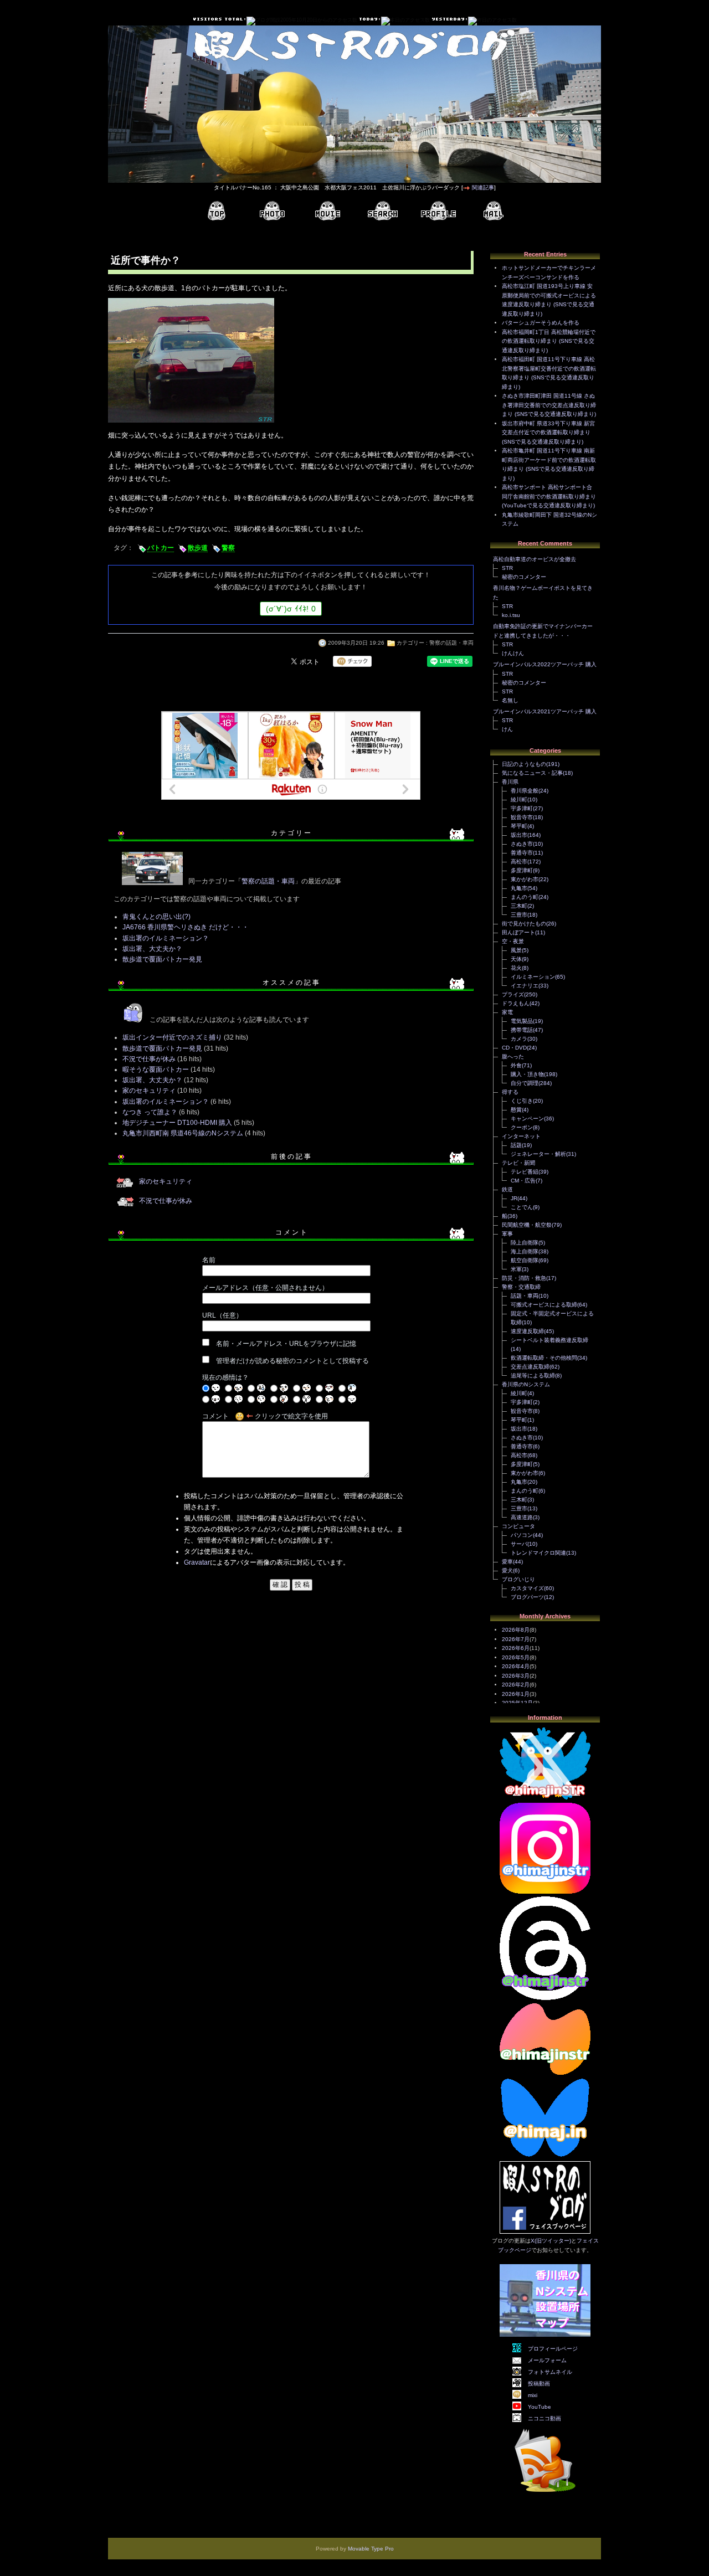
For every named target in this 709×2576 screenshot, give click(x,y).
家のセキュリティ (149, 1091)
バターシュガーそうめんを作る (541, 323)
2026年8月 (516, 1630)
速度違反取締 (527, 1331)
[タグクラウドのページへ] (383, 211)
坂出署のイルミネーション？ (166, 938)
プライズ (513, 994)
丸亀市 (519, 888)
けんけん (513, 653)
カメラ (519, 1039)
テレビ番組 (525, 1172)
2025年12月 (517, 1703)
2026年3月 (516, 1676)
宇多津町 (522, 808)
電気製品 (522, 1021)
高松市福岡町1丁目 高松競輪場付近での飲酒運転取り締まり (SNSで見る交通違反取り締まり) (549, 341)
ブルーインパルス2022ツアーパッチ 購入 (545, 664)
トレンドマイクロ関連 (538, 1553)
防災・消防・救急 (524, 1278)
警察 (228, 548)
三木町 (519, 906)
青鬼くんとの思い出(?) (156, 917)
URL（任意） (222, 1315)
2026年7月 (516, 1639)
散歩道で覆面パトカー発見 (162, 959)
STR (507, 568)
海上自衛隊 (525, 1251)
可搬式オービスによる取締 (544, 1305)
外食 (516, 1065)
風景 (516, 950)
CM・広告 (523, 1181)
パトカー (161, 548)
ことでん (522, 1207)
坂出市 (519, 835)
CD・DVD (514, 1048)
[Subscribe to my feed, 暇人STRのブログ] (545, 2494)
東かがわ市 (525, 879)
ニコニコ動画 (544, 2418)
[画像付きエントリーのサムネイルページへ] (272, 211)
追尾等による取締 (533, 1376)
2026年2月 (516, 1685)
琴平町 (519, 826)
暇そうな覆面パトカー (156, 1070)
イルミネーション (533, 977)
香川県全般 (525, 791)
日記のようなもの (524, 764)
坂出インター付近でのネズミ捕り (172, 1037)
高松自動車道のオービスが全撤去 (535, 559)
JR (514, 1198)
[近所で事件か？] (191, 424)
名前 (209, 1260)
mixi (533, 2395)
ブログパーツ (527, 1597)
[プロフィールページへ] (438, 211)
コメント (215, 1416)
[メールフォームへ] (494, 211)
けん (507, 729)
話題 (516, 1145)
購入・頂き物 (527, 1074)
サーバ (519, 1544)
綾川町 (519, 799)
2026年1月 (516, 1694)
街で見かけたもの (524, 924)
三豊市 (519, 915)
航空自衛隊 (525, 1260)
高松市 (519, 862)
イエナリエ (525, 986)
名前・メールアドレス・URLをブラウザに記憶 (286, 1344)
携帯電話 (522, 1030)
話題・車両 (525, 1296)
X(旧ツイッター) (551, 2241)
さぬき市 (522, 844)
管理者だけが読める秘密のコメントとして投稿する (292, 1361)
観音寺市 (522, 817)
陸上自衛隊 (525, 1243)
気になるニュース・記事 (532, 773)
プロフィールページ (553, 2349)
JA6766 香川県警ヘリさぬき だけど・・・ (186, 927)
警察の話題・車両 (451, 643)
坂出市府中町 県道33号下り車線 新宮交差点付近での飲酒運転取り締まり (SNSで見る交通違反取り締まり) (548, 433)
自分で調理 (525, 1083)
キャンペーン (527, 1119)
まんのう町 (525, 897)
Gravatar (197, 1562)
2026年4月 (516, 1666)
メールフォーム (547, 2360)
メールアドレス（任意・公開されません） (265, 1288)
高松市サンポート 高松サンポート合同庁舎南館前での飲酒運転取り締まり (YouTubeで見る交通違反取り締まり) (549, 496)
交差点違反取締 (530, 1367)
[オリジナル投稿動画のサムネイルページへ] (327, 211)
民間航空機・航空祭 (527, 1225)
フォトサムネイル (550, 2372)
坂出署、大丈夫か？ (152, 949)
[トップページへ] (217, 211)
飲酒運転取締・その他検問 (544, 1358)
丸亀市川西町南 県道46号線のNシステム (183, 1133)
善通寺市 (522, 853)
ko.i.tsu (511, 615)
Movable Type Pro (371, 2549)
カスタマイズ (527, 1588)
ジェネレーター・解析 (538, 1154)
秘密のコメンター (524, 577)
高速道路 (522, 1517)
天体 (516, 959)
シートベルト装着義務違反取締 (549, 1340)
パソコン (522, 1535)
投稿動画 (539, 2384)
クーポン (522, 1127)
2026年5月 (516, 1657)
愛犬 (507, 1570)
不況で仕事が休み (149, 1059)
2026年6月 (516, 1648)
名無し (510, 700)
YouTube (540, 2407)
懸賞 (516, 1110)
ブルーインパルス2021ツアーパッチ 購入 (545, 711)
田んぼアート (518, 932)
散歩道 (198, 548)
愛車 (507, 1562)
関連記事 (483, 187)
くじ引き (522, 1101)
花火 (516, 968)
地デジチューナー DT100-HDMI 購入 (177, 1123)
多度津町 (522, 870)
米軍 (516, 1269)
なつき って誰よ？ (150, 1112)
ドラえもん (516, 1003)
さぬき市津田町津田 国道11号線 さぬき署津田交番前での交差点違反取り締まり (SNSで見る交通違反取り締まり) (549, 405)
